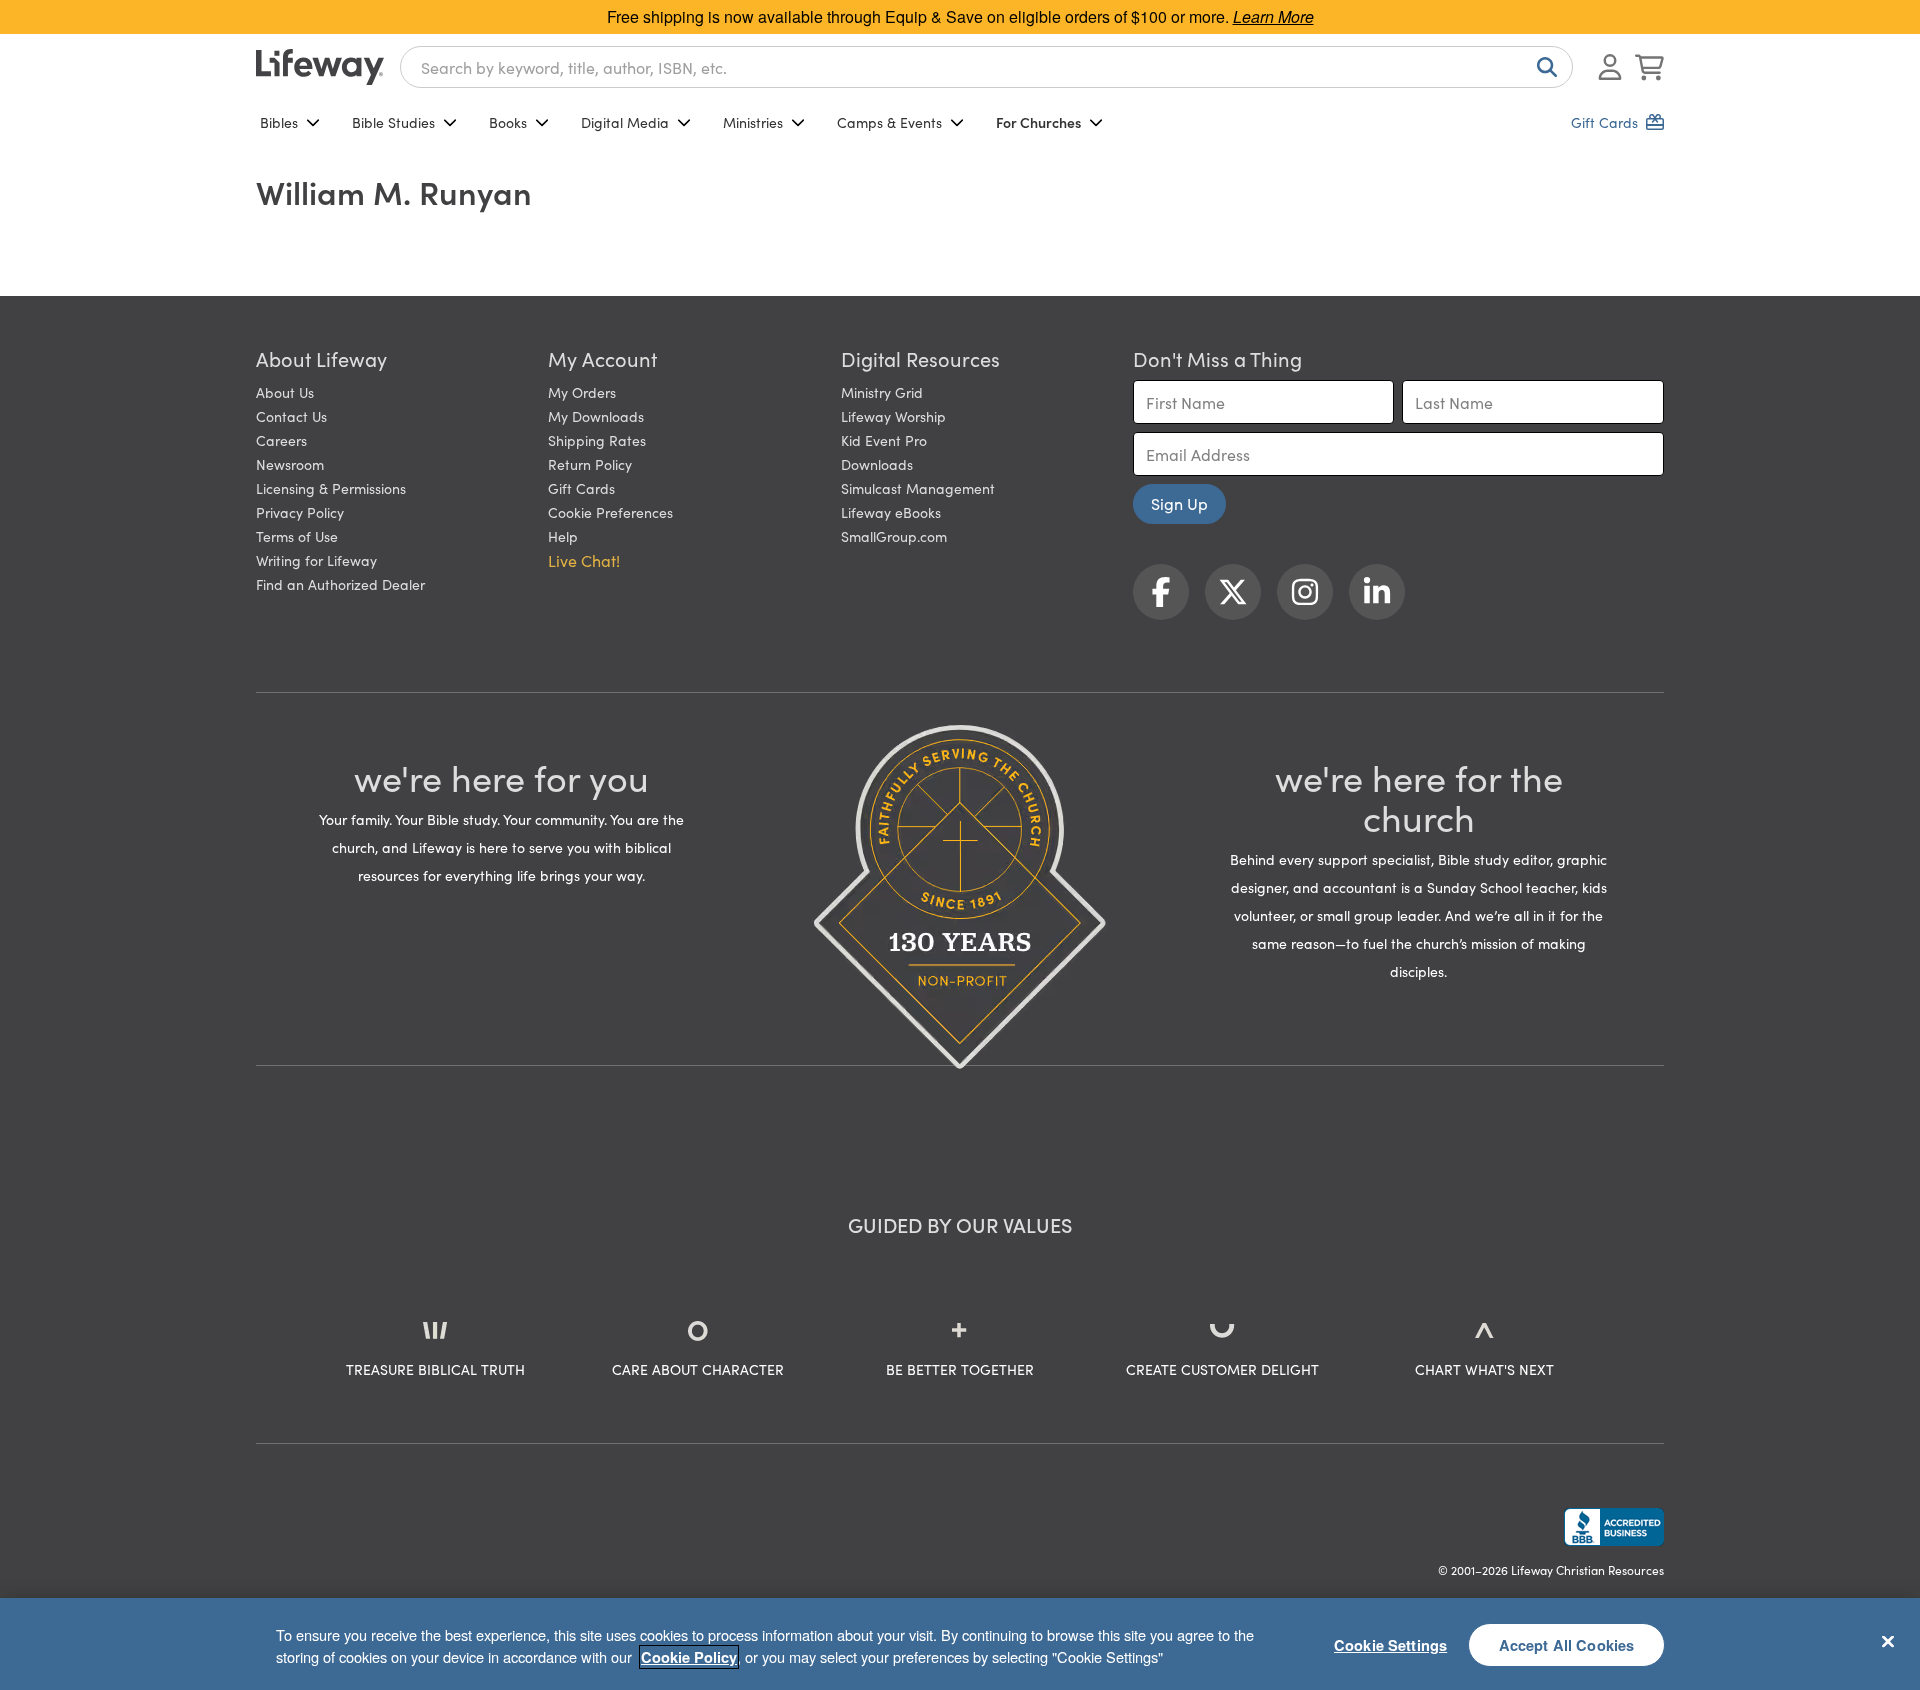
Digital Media (625, 122)
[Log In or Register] (1610, 67)
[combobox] (986, 67)
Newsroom (290, 464)
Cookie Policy (689, 1657)
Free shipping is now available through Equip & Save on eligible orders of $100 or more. (960, 16)
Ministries (753, 122)
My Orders (582, 392)
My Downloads (596, 416)
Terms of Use (297, 536)
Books (508, 122)
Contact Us (291, 416)
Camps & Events (889, 122)
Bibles (279, 122)
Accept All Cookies (1567, 1644)
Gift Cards (581, 488)
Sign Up (1179, 503)
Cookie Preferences (610, 512)
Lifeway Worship (893, 416)
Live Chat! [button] (584, 560)
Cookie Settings (1390, 1644)
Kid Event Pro (884, 440)
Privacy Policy (300, 512)
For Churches (1038, 122)
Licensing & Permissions (331, 488)
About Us (285, 392)
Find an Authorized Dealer (340, 584)
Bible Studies (393, 122)
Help (563, 536)
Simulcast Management (918, 488)
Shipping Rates (597, 440)
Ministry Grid (882, 392)
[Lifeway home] (320, 67)
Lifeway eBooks (891, 512)
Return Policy (590, 464)
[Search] (1543, 67)
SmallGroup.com (894, 536)
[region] (960, 1644)
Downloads (877, 464)
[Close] (1888, 1641)
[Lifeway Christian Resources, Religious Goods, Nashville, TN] (1614, 1527)
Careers (281, 440)
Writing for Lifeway (316, 560)
